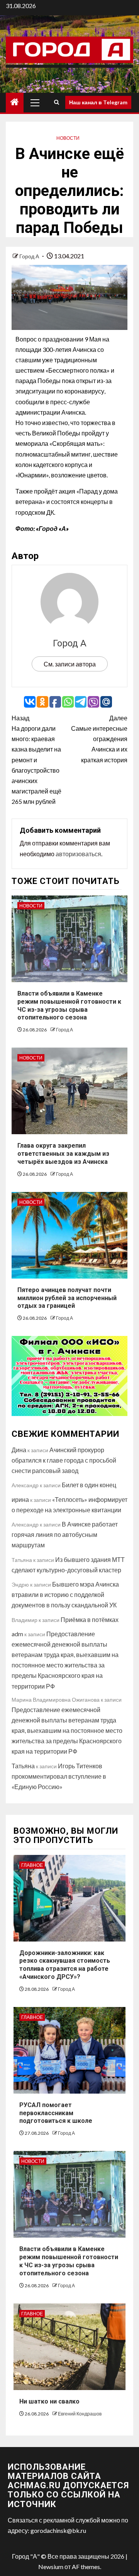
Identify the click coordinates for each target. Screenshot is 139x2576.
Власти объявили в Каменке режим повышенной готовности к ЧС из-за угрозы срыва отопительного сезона (69, 2261)
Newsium (51, 2567)
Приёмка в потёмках (90, 1619)
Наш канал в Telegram (98, 102)
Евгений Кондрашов (80, 2414)
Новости (68, 138)
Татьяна (23, 1766)
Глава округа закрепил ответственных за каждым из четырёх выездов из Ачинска (63, 1154)
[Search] (57, 102)
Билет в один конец (89, 1485)
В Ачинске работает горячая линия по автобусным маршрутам (65, 1534)
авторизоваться (78, 854)
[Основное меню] (35, 102)
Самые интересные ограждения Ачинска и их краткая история (99, 739)
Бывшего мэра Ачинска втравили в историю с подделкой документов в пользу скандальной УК (65, 1594)
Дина (19, 1450)
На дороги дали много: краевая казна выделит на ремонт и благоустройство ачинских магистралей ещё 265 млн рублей (36, 760)
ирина (20, 1499)
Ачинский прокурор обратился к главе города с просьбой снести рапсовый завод (64, 1460)
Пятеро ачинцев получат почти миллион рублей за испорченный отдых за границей (67, 1298)
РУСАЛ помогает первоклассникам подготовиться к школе (56, 2113)
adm (17, 1634)
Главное (32, 1865)
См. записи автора (70, 664)
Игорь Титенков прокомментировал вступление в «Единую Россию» (59, 1776)
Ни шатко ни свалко (49, 2401)
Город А (30, 256)
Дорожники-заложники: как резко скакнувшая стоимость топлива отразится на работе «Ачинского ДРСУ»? (65, 1965)
